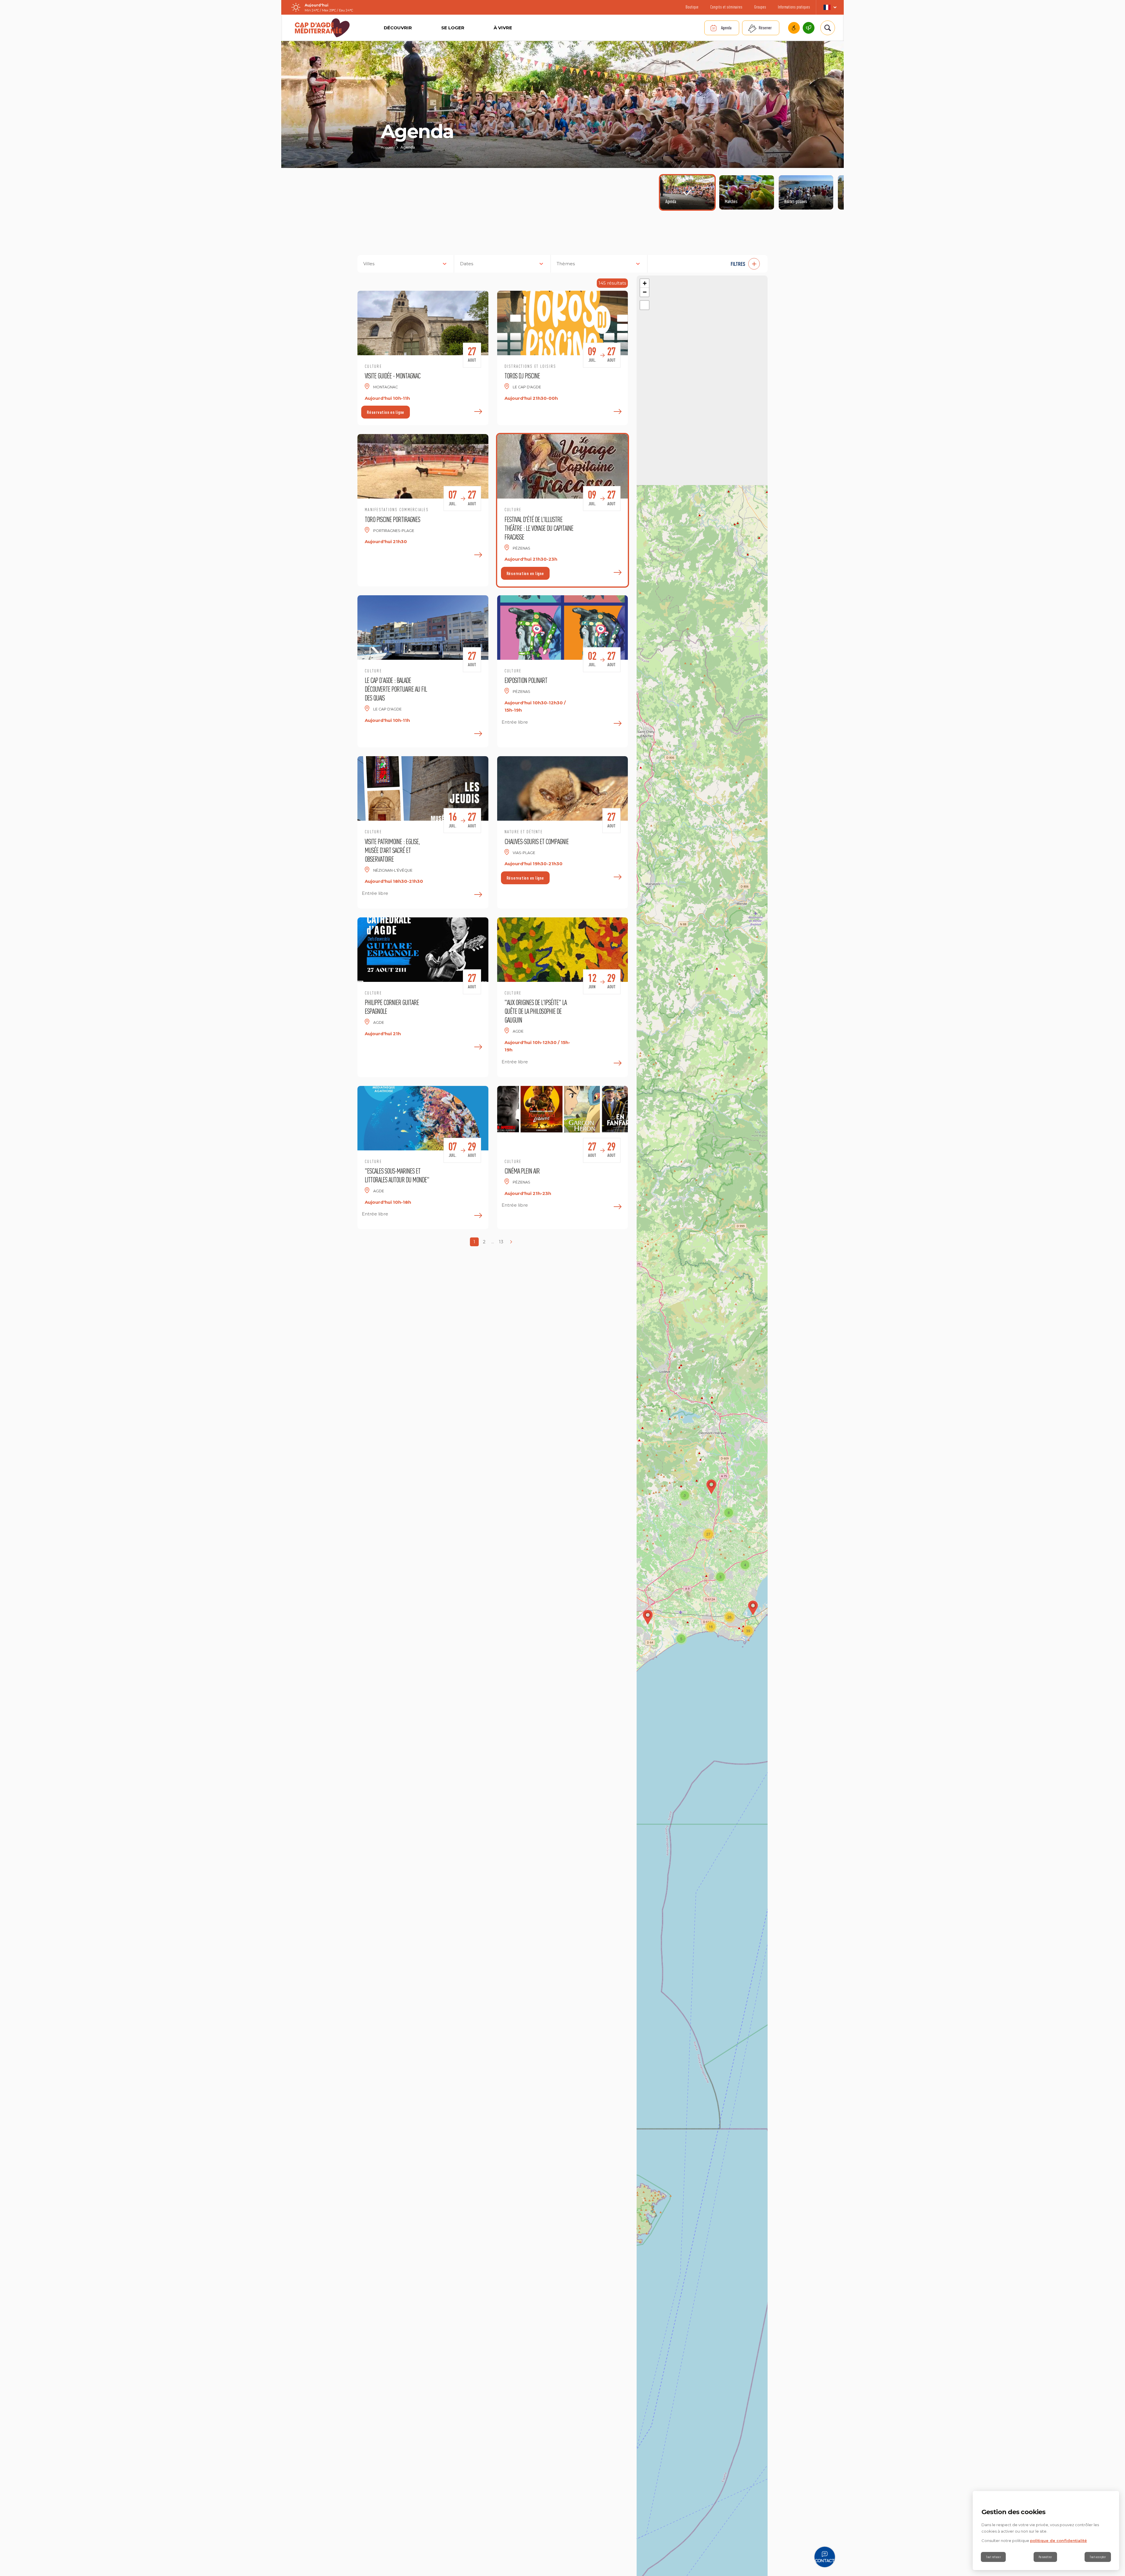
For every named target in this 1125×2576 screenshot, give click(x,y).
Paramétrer (1045, 2557)
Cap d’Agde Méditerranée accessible (794, 28)
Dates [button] (467, 264)
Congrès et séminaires (726, 7)
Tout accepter (1098, 2557)
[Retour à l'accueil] (322, 28)
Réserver (765, 28)
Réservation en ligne (386, 412)
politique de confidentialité (1058, 2541)
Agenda (726, 28)
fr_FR (830, 7)
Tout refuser (993, 2557)
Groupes (760, 7)
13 (501, 1242)
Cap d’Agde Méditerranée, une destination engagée (809, 28)
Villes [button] (369, 264)
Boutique (692, 7)
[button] (710, 264)
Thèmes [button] (566, 264)
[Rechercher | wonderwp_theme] (828, 28)
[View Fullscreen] (645, 305)
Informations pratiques (794, 7)
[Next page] (511, 1242)
